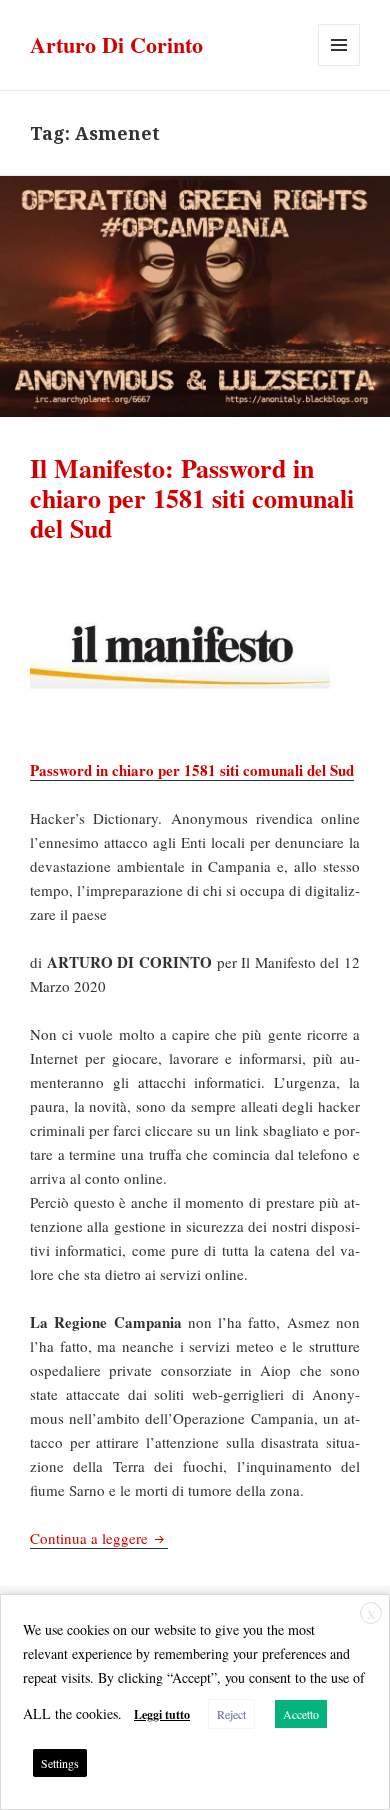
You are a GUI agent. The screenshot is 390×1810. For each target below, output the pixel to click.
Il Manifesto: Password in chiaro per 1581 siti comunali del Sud (192, 498)
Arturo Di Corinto (116, 44)
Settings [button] (60, 1763)
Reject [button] (231, 1714)
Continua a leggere (99, 1538)
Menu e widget (339, 65)
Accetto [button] (301, 1714)
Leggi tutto (162, 1714)
